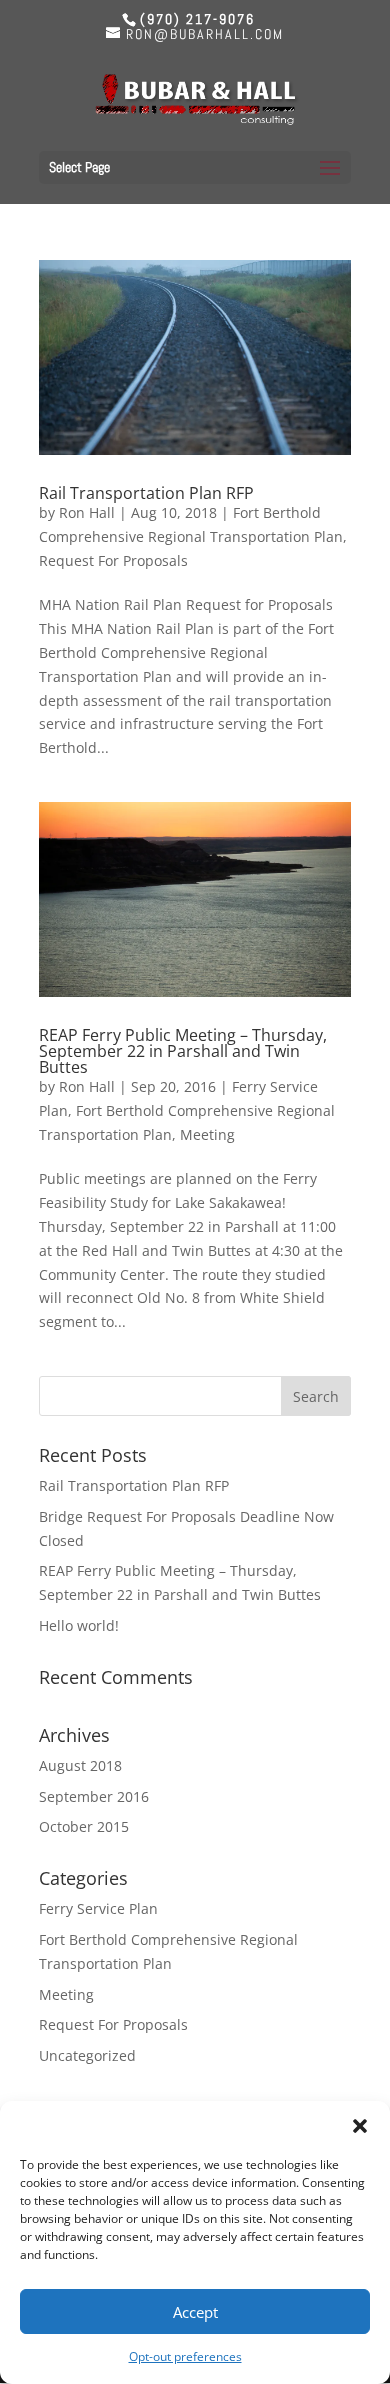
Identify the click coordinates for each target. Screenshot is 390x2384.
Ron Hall (87, 512)
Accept (195, 2312)
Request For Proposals (113, 560)
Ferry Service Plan (98, 1908)
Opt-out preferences (185, 2356)
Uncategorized (87, 2055)
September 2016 (94, 1796)
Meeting (207, 1134)
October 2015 (84, 1826)
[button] (360, 2126)
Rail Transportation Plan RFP (146, 493)
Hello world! (79, 1625)
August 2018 (80, 1765)
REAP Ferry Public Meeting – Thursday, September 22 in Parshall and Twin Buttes (183, 1051)
